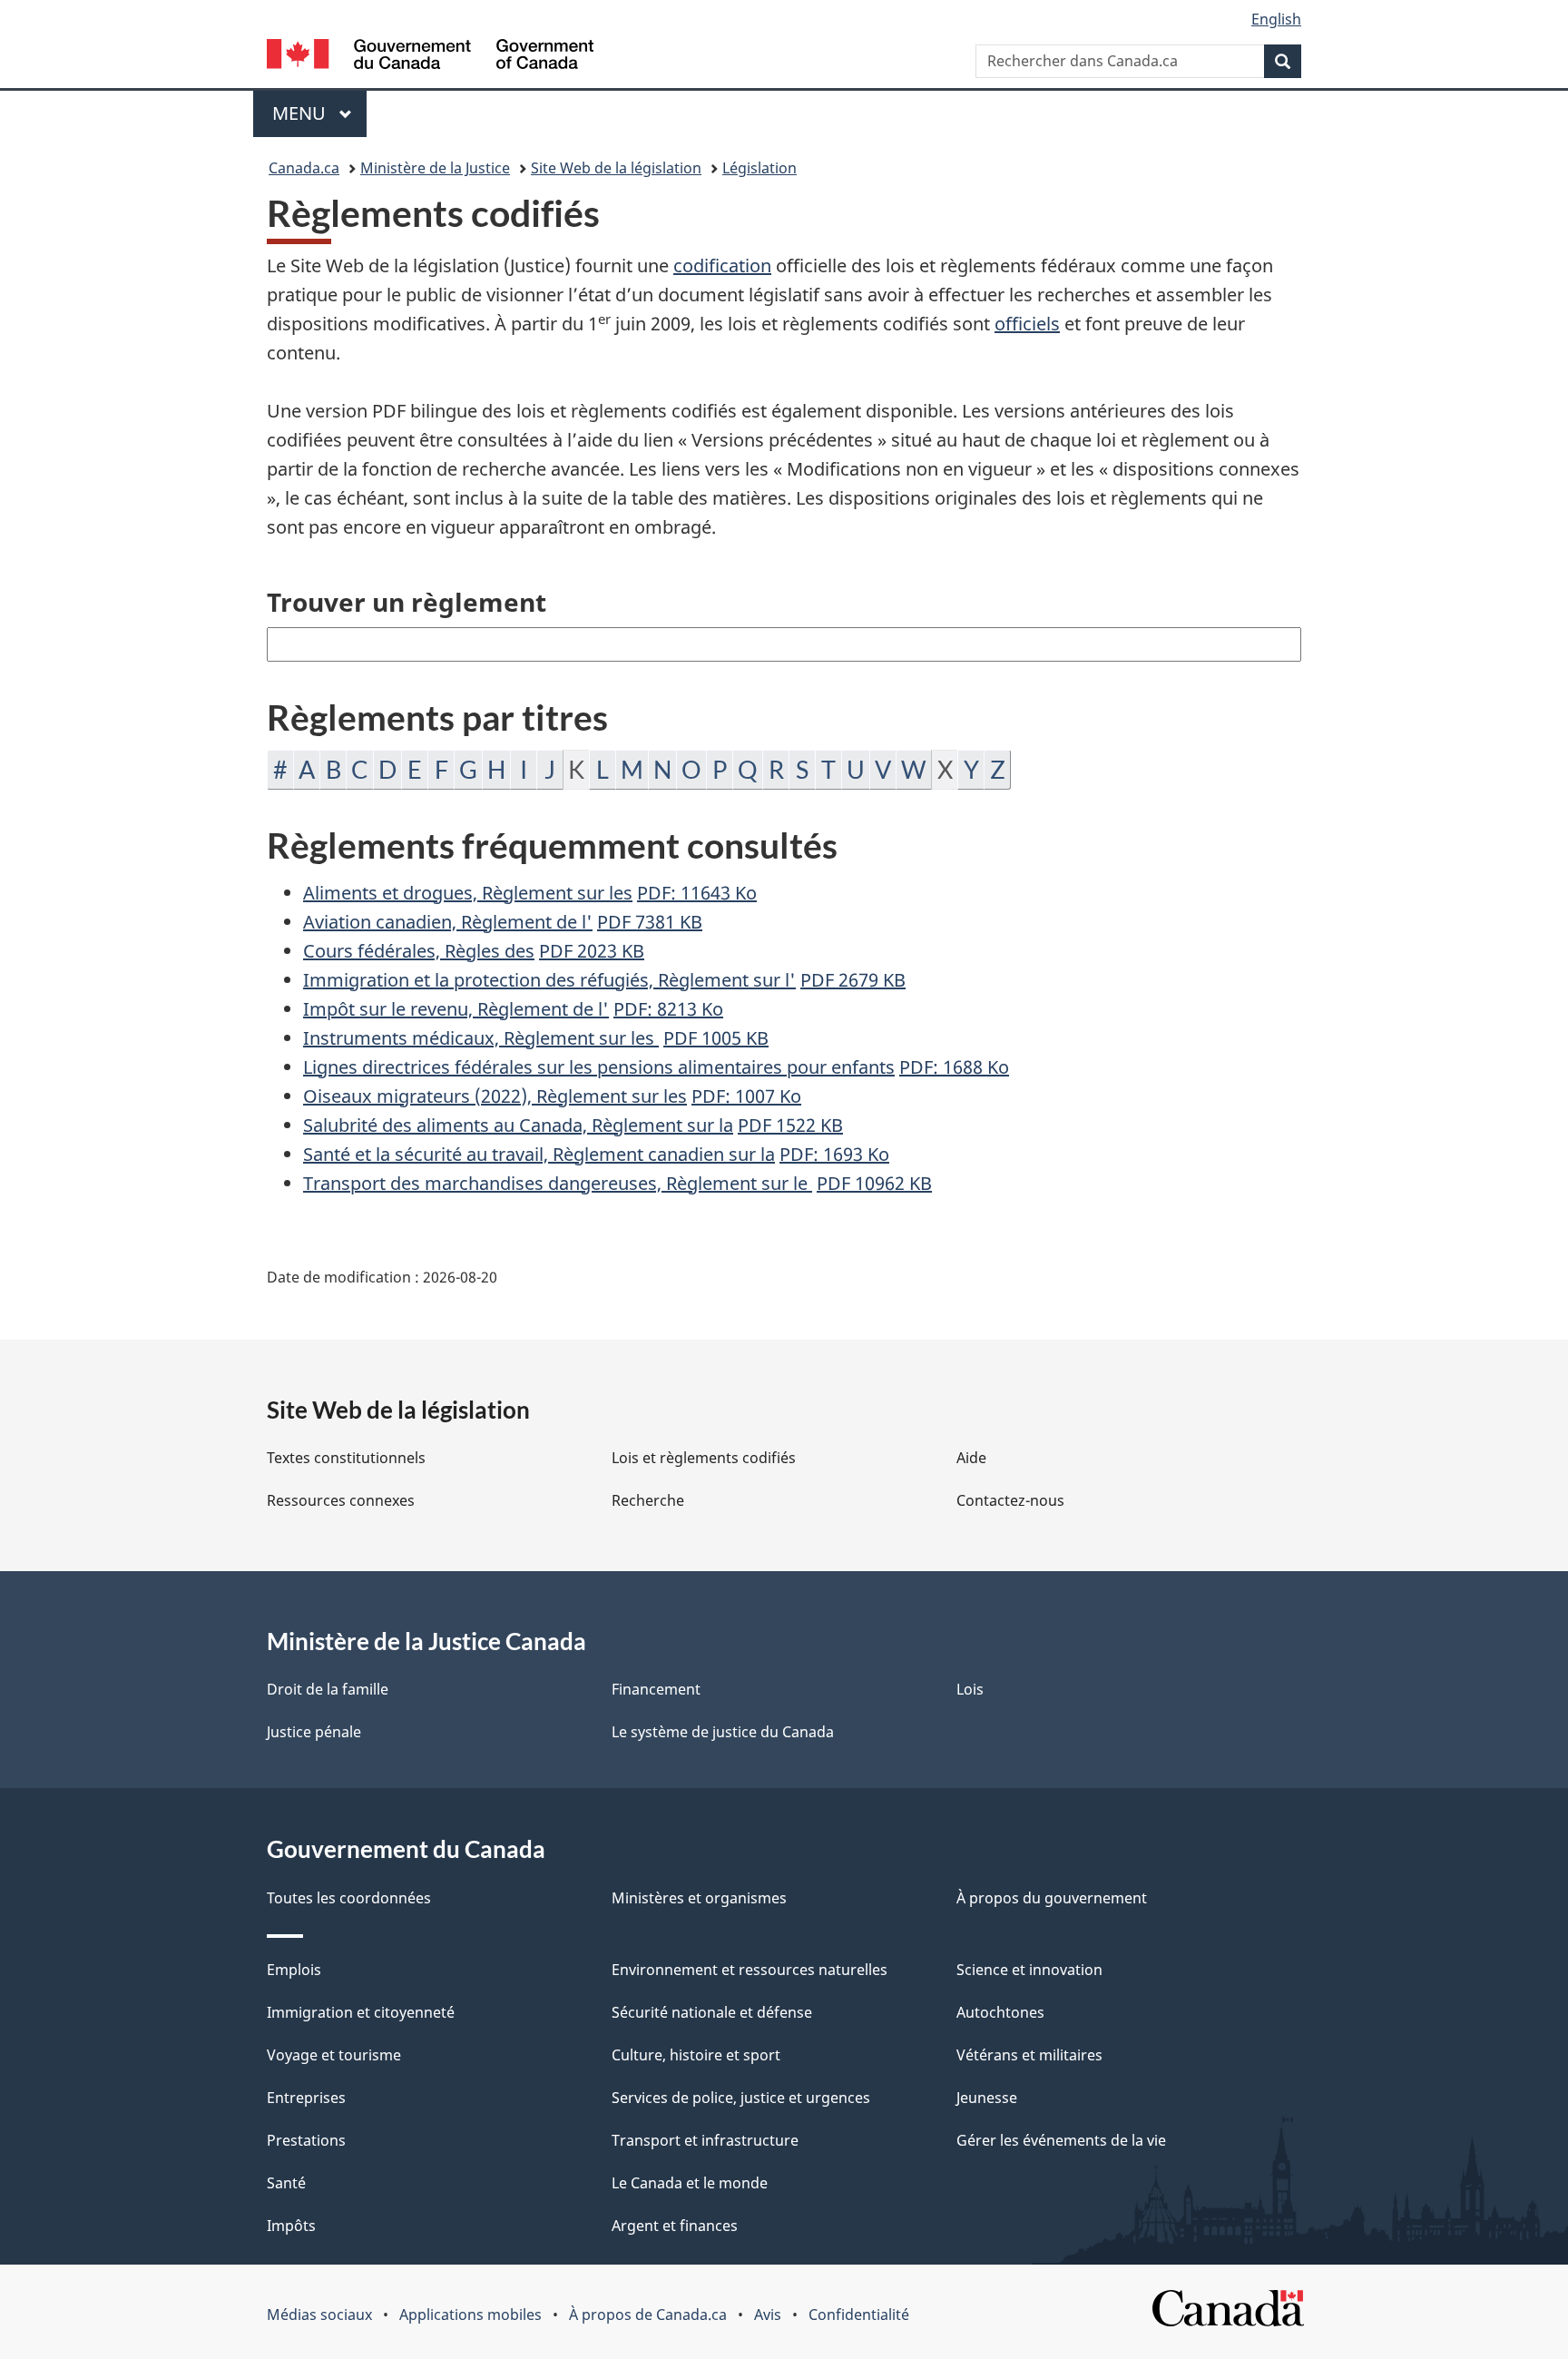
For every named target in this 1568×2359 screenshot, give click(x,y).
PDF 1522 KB (790, 1125)
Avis (768, 2315)
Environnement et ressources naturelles (750, 1970)
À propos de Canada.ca (648, 2315)
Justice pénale (314, 1732)
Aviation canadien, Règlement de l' (448, 922)
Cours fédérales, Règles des (419, 951)
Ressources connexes (341, 1500)
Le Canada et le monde (690, 2183)
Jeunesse (987, 2098)
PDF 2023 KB (592, 951)
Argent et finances (675, 2226)
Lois (970, 1689)
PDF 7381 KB (650, 922)
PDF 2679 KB (853, 980)
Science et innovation (1029, 1970)
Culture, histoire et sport (696, 2055)
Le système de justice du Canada (723, 1732)
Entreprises (306, 2098)
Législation (759, 168)
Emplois (294, 1970)
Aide (971, 1458)
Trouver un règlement (407, 602)
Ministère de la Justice (435, 168)
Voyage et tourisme (334, 2055)
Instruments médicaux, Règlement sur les (481, 1038)
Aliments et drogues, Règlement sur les (468, 893)
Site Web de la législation (616, 168)
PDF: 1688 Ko (954, 1067)
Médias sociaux (319, 2315)
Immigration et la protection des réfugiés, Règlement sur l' (549, 980)
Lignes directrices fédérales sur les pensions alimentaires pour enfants (599, 1067)
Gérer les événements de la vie (1061, 2140)
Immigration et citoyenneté (361, 2012)
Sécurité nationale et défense (712, 2012)
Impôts (291, 2226)
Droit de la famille (328, 1689)
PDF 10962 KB (874, 1183)
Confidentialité (859, 2315)
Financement (656, 1689)
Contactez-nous (1010, 1500)
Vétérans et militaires (1029, 2055)
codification (722, 265)
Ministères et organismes (699, 1898)
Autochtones (1000, 2012)
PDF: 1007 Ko (746, 1096)
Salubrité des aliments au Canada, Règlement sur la (518, 1125)
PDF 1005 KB (716, 1038)
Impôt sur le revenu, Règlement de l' (456, 1009)
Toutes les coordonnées (349, 1898)
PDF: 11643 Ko (697, 893)
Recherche (648, 1500)
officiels (1027, 324)
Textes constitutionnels (346, 1458)
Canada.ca (304, 168)
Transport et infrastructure (705, 2140)
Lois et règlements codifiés (704, 1458)
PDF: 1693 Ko (834, 1154)
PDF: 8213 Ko (668, 1009)
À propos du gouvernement (1052, 1898)
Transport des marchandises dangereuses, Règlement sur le (558, 1183)
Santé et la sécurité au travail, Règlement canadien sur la (539, 1154)
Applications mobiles (470, 2315)
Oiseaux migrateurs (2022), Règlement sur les (495, 1096)
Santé (286, 2183)
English (1276, 19)
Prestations (306, 2140)
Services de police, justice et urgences (741, 2098)
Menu (319, 113)
